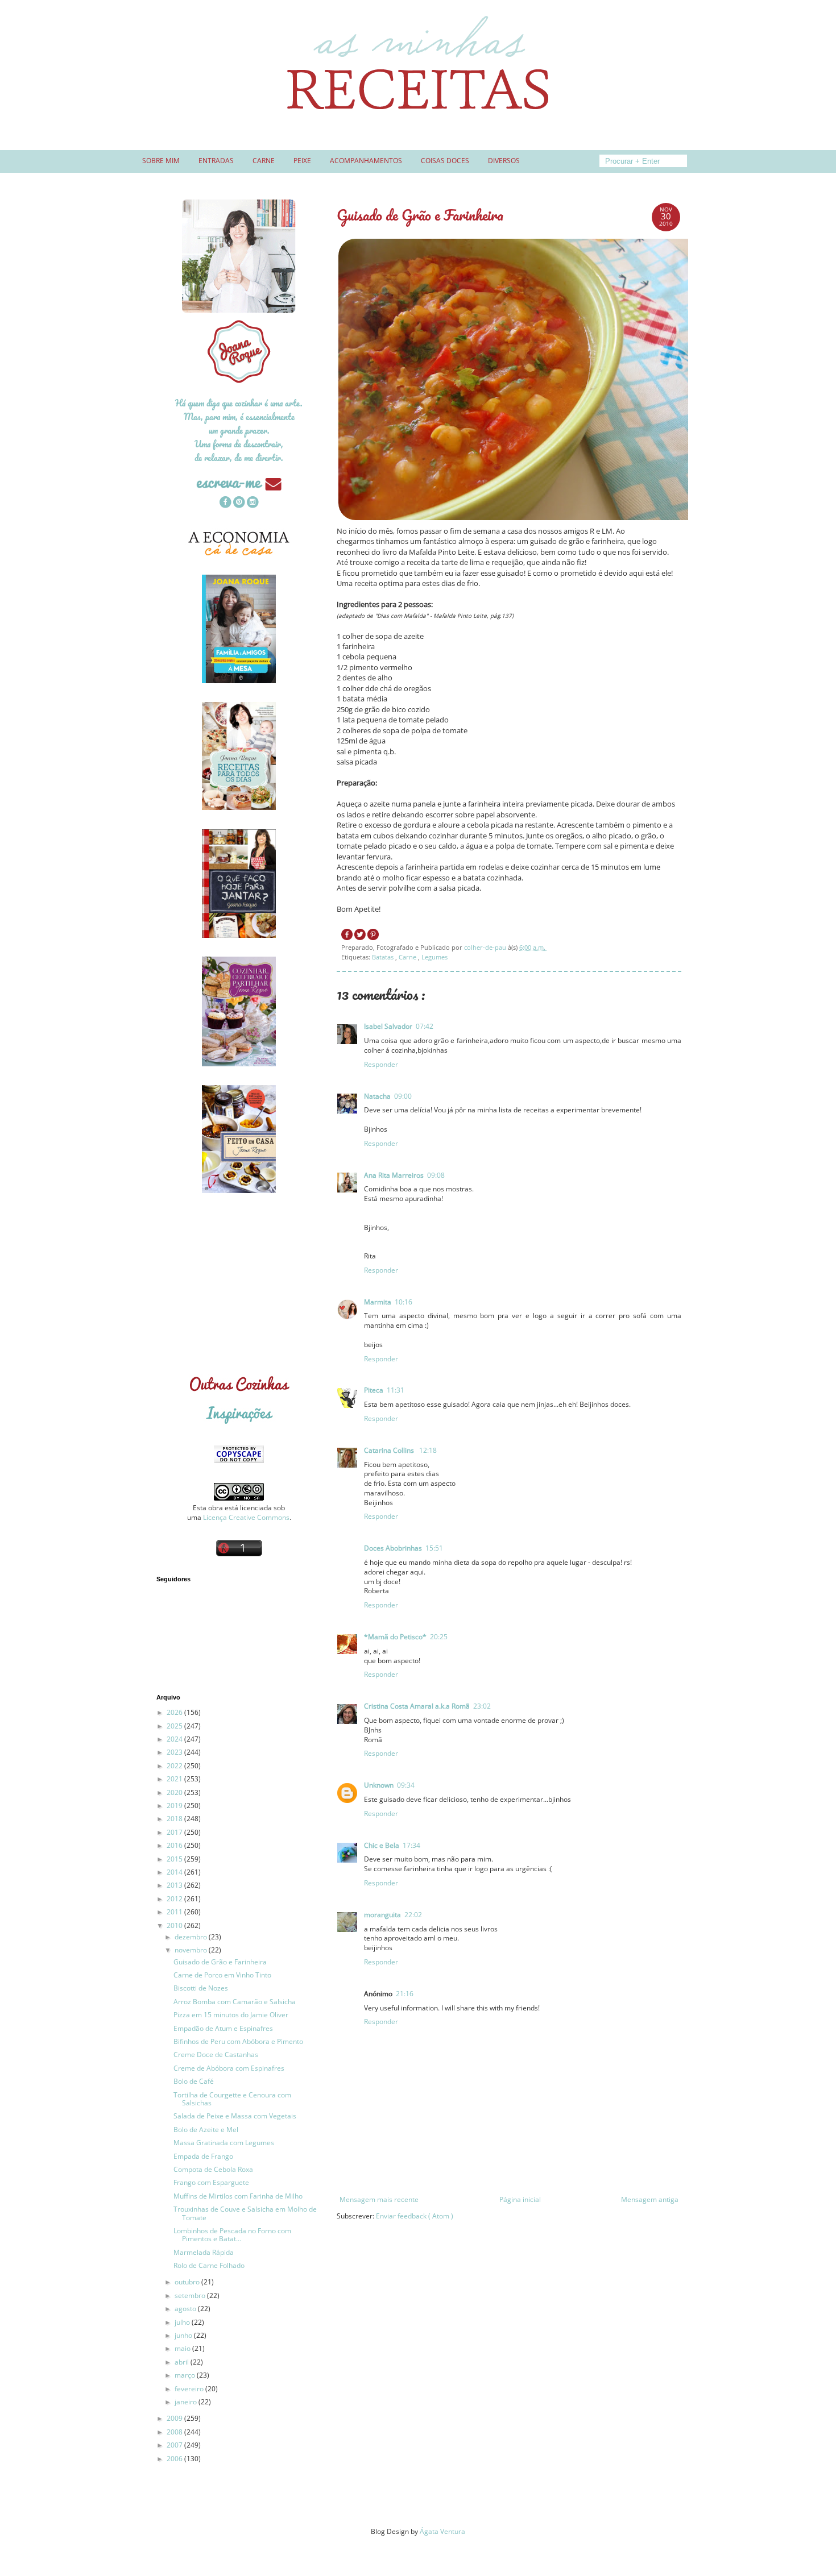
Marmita (378, 1302)
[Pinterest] (239, 503)
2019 (175, 1806)
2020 (175, 1792)
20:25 (439, 1637)
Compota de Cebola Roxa (213, 2169)
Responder (381, 1064)
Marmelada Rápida (204, 2252)
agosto (186, 2309)
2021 (175, 1779)
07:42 (425, 1026)
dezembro (192, 1937)
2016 (175, 1845)
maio (183, 2348)
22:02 (413, 1915)
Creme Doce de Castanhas (216, 2054)
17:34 (411, 1845)
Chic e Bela (382, 1845)
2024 (175, 1739)
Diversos (504, 161)
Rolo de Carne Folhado (209, 2265)
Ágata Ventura (442, 2531)
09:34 (406, 1785)
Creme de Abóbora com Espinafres (229, 2068)
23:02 (482, 1706)
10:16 (403, 1302)
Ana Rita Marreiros (394, 1175)
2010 (175, 1925)
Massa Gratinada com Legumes (224, 2143)
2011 (175, 1912)
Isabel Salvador (388, 1026)
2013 (175, 1885)
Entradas (216, 161)
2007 (175, 2445)
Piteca (374, 1390)
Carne (264, 161)
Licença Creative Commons (246, 1517)
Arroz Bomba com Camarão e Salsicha (235, 2002)
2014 (175, 1872)
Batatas (384, 957)
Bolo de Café (194, 2081)
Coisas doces (445, 161)
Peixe (302, 161)
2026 (175, 1712)
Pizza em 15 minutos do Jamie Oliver (231, 2015)
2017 (175, 1832)
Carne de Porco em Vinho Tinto (222, 1975)
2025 (175, 1726)
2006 (175, 2459)
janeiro (187, 2402)
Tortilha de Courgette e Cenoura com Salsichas (232, 2099)
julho (183, 2322)
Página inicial (520, 2199)
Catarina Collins (390, 1450)
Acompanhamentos (366, 161)
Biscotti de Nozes (201, 1988)
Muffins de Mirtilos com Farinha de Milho (238, 2196)
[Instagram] (253, 503)
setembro (191, 2295)
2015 (175, 1859)
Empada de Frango (203, 2156)
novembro (192, 1950)
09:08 (436, 1175)
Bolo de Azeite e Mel (206, 2130)
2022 (175, 1766)
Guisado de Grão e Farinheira (220, 1962)
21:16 (405, 1994)
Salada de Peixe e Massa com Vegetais (235, 2116)
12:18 (428, 1450)
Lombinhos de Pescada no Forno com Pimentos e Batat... (232, 2235)
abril (183, 2362)
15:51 (434, 1548)
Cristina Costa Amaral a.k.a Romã (417, 1706)
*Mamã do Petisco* (395, 1637)
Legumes (434, 957)
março (186, 2375)
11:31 (396, 1390)
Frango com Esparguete (211, 2182)
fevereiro (190, 2389)
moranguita (382, 1915)
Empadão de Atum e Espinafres (223, 2028)
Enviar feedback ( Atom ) (415, 2216)
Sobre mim (161, 161)
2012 (175, 1899)
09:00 (403, 1096)
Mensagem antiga (650, 2199)
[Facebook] (225, 503)
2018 (175, 1819)
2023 (175, 1752)
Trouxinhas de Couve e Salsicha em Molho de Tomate (245, 2213)
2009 (175, 2418)
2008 (175, 2432)
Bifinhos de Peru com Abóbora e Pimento (238, 2041)
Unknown (379, 1785)
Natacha (377, 1096)
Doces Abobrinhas (393, 1548)
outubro (188, 2282)
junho (184, 2335)
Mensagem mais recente (379, 2199)
